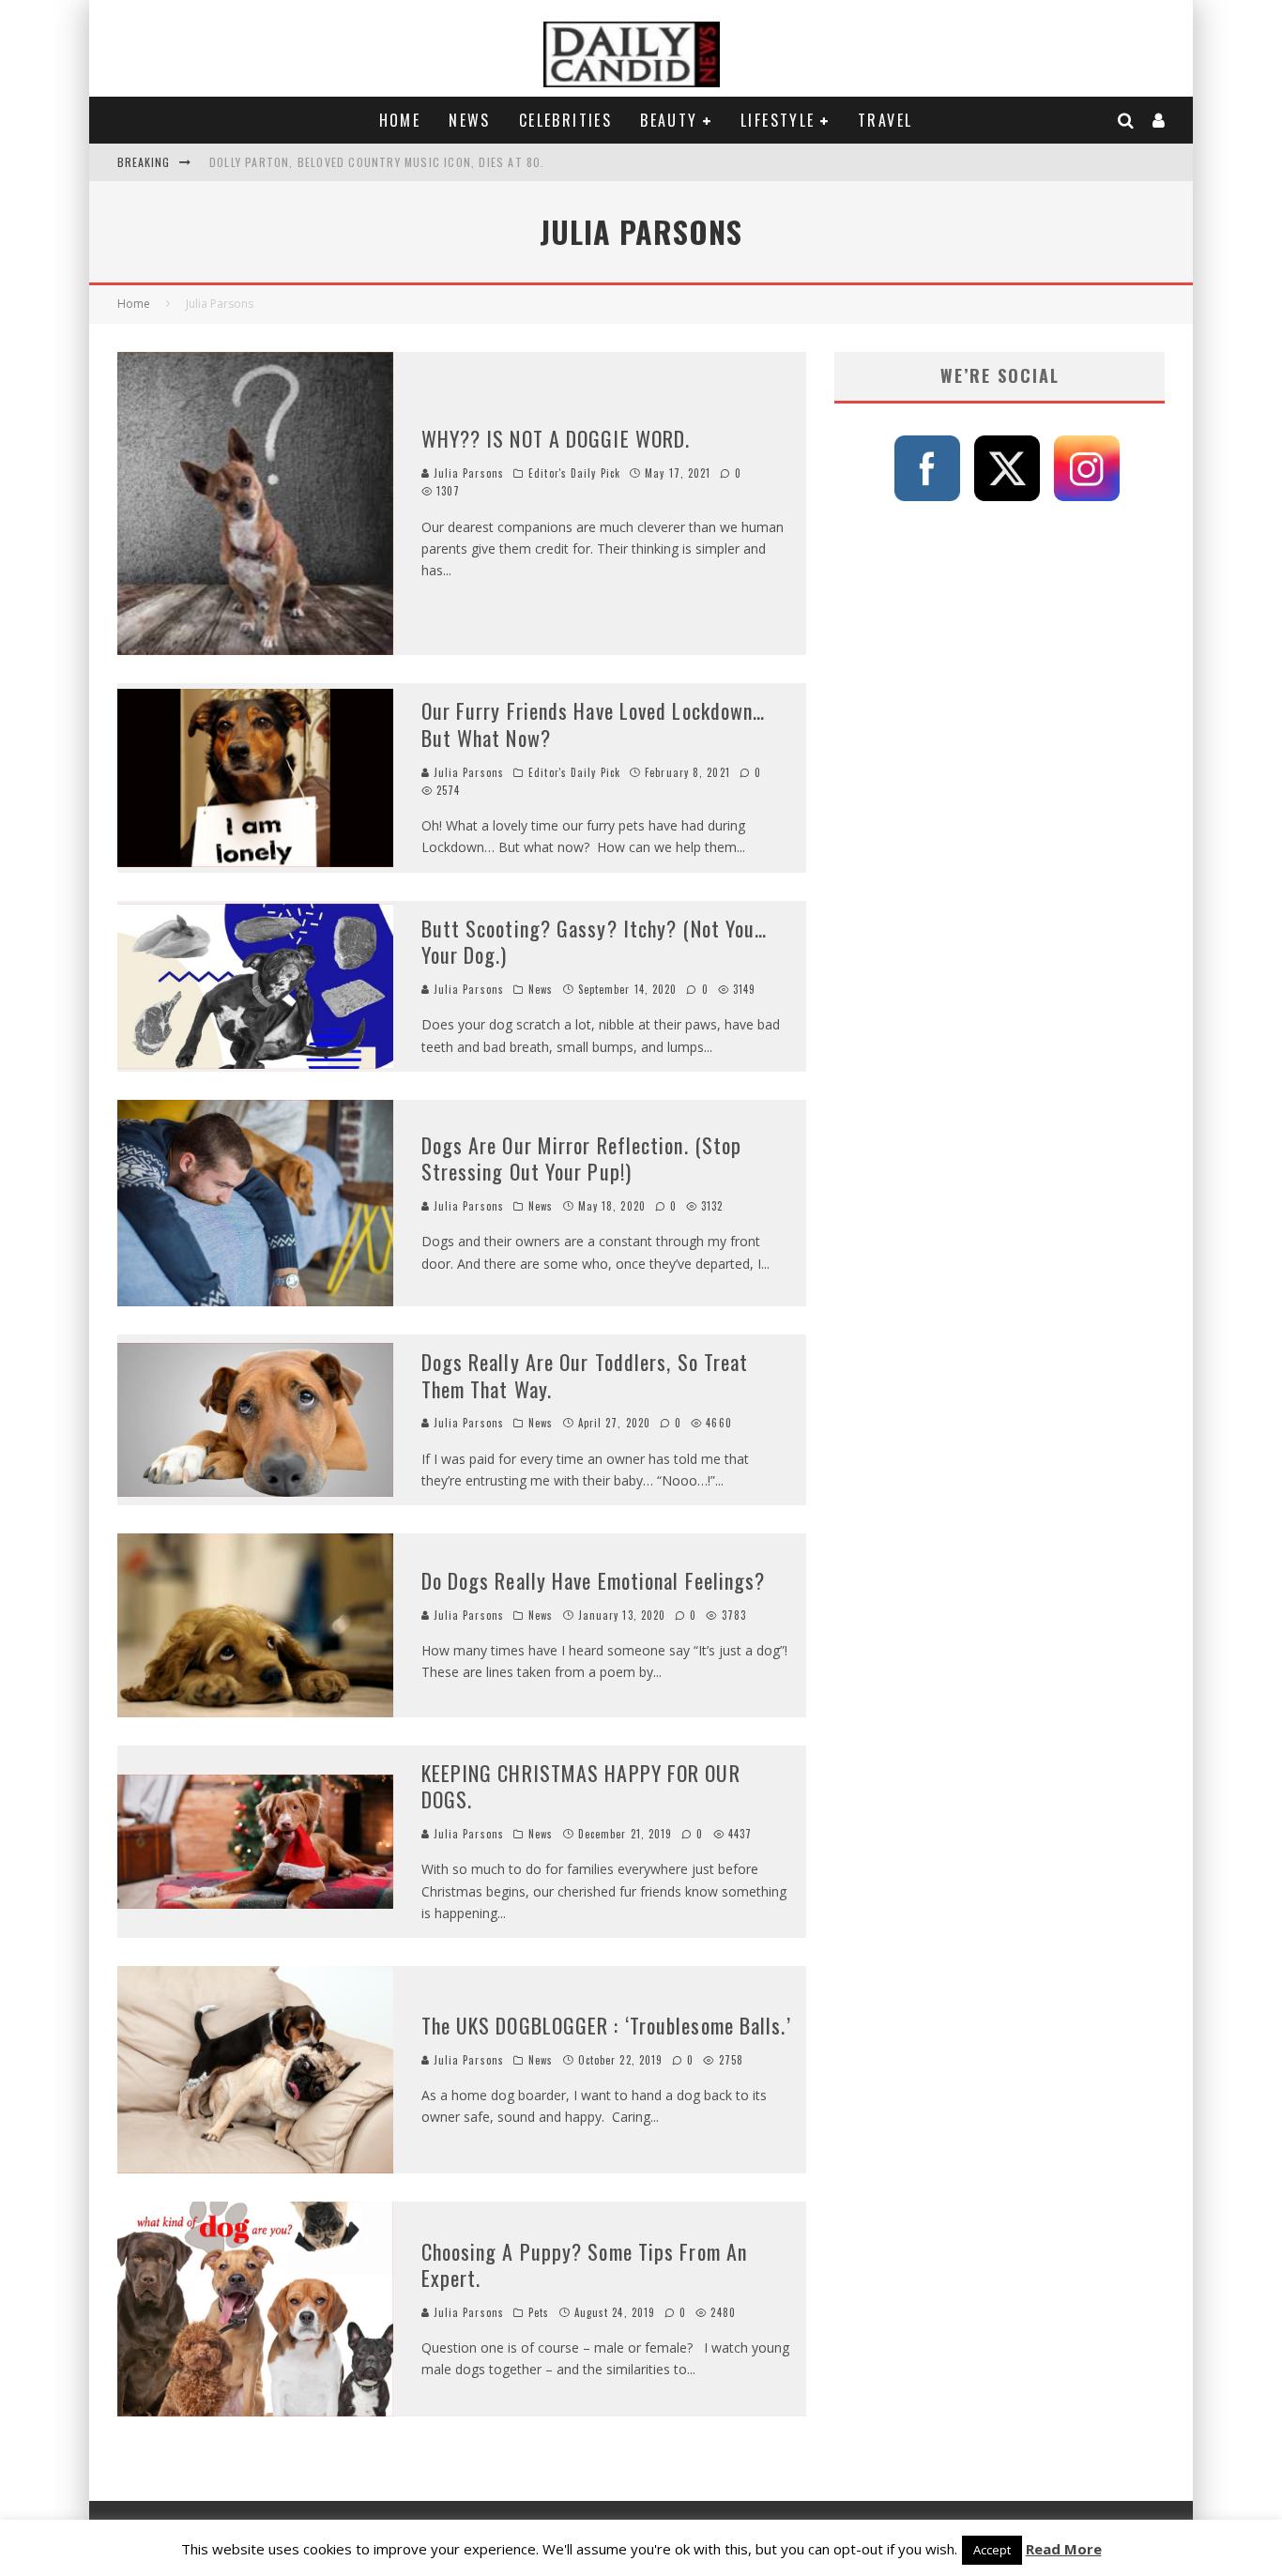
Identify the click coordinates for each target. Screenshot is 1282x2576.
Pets (539, 2312)
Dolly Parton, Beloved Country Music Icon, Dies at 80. (377, 162)
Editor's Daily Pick (574, 473)
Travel (885, 120)
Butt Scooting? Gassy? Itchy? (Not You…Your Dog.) (595, 942)
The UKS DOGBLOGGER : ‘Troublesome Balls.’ (606, 2025)
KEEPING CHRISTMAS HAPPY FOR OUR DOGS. (581, 1786)
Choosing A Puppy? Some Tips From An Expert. (585, 2265)
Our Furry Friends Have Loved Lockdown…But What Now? (594, 724)
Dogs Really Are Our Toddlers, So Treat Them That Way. (585, 1375)
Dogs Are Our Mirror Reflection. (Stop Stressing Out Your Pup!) (582, 1158)
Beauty (669, 120)
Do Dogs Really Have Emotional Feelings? (594, 1580)
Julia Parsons (467, 473)
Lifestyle (778, 120)
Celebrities (565, 120)
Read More (1064, 2549)
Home (400, 120)
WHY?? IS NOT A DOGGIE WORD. (556, 438)
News (470, 120)
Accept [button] (992, 2550)
